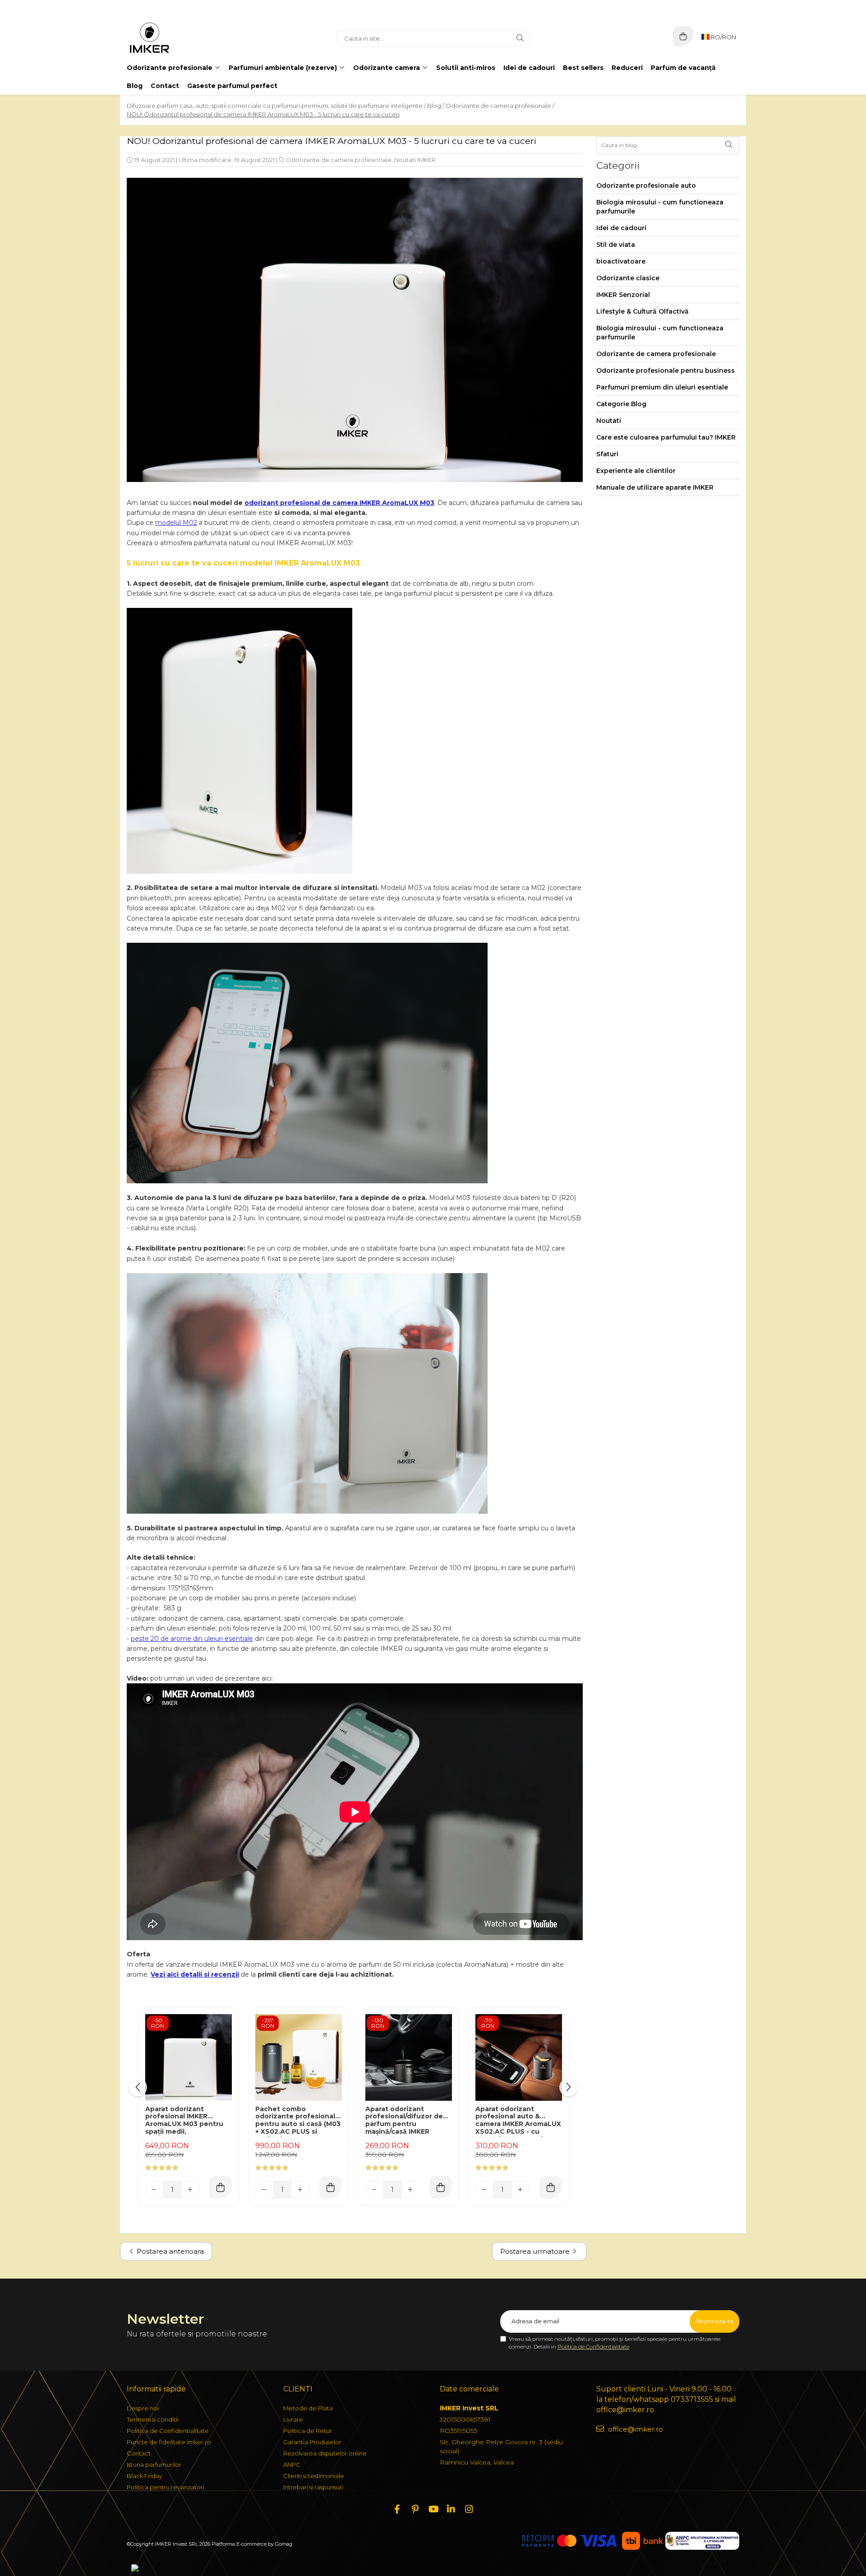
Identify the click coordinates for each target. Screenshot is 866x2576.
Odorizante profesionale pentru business (666, 371)
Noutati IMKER (415, 160)
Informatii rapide (156, 2389)
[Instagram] (469, 2509)
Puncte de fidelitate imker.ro (169, 2442)
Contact (165, 86)
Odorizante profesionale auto (646, 185)
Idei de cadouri (621, 228)
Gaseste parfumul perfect (232, 86)
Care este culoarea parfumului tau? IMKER (666, 437)
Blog (135, 86)
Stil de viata (616, 245)
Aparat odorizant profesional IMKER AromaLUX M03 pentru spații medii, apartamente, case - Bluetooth (184, 2121)
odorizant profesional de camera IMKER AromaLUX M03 (339, 503)
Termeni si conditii (153, 2419)
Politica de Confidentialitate (593, 2347)
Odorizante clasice (628, 278)
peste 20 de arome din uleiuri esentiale (192, 1639)
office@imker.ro (635, 2429)
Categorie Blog (621, 404)
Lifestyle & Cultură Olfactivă (643, 311)
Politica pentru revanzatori (166, 2487)
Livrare (293, 2419)
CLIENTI (298, 2389)
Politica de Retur (308, 2431)
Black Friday (145, 2476)
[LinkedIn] (451, 2509)
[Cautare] (520, 38)
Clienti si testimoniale (314, 2476)
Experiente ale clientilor (636, 471)
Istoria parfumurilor (154, 2465)
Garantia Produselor (312, 2442)
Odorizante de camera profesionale (339, 160)
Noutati (609, 421)
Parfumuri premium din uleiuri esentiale (662, 387)
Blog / (436, 106)
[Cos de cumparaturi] (683, 36)
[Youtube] (433, 2509)
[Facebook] (397, 2509)
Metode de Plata (308, 2408)
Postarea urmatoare (536, 2251)
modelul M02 (176, 523)
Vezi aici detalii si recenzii (195, 1974)
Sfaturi (607, 454)
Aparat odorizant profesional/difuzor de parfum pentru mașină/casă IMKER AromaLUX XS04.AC (404, 2121)
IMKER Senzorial (623, 295)
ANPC (292, 2465)
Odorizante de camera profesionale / (500, 106)
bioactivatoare (621, 261)
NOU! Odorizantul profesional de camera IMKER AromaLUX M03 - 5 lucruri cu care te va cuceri (263, 114)
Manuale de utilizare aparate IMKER (655, 487)
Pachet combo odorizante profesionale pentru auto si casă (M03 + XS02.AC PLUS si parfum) (298, 2121)
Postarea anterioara (169, 2251)
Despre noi (143, 2408)
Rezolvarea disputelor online (325, 2453)
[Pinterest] (415, 2509)
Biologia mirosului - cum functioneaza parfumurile (660, 207)
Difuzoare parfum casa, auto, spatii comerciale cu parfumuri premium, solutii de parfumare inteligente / (276, 106)
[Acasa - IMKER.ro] (183, 38)
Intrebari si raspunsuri (313, 2487)
